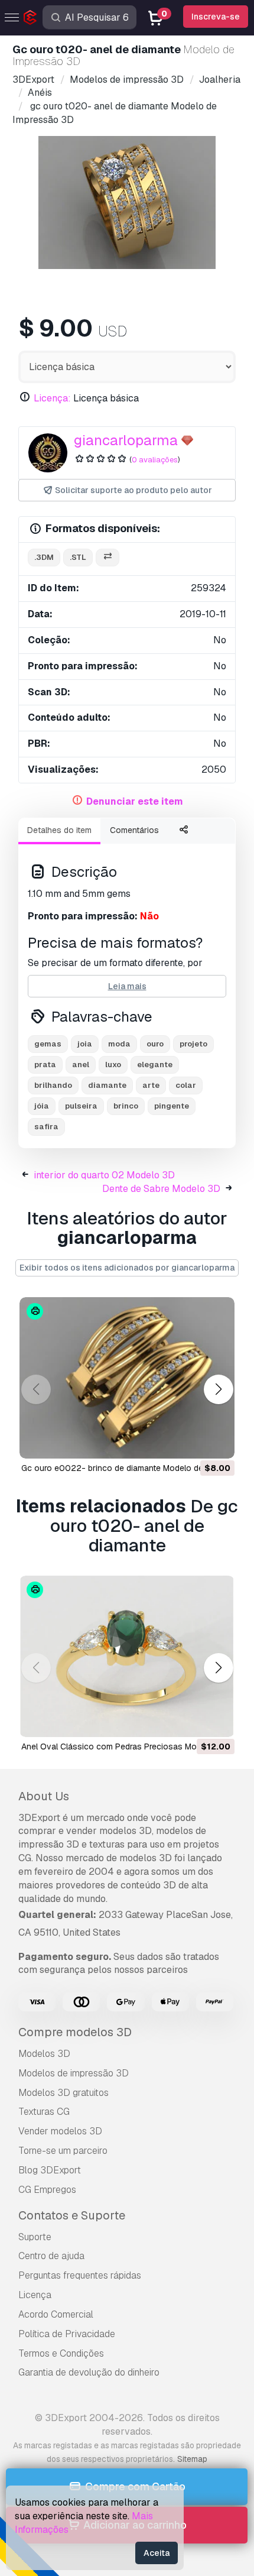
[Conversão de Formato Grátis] (108, 558)
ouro (155, 1044)
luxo (113, 1065)
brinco (126, 1106)
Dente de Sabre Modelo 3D (161, 1189)
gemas (48, 1044)
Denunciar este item (135, 801)
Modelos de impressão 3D (74, 2073)
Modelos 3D (44, 2054)
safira (46, 1127)
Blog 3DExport (50, 2170)
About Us (44, 1796)
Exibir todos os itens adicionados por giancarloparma (127, 1268)
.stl (78, 557)
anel (81, 1065)
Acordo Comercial (56, 2314)
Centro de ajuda (51, 2256)
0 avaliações (155, 460)
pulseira (81, 1106)
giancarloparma (126, 440)
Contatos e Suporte (72, 2215)
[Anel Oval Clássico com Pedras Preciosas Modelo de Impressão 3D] (127, 1656)
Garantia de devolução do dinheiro (89, 2372)
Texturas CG (44, 2112)
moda (119, 1044)
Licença (35, 2295)
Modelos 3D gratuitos (63, 2093)
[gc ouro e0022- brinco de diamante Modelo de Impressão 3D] (127, 1378)
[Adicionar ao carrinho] (193, 1442)
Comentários (134, 830)
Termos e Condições (61, 2353)
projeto (193, 1044)
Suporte (35, 2237)
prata (45, 1065)
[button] (218, 1390)
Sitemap (192, 2459)
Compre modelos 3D (75, 2032)
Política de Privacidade (67, 2334)
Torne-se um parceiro (63, 2151)
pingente (172, 1106)
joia (85, 1044)
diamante (107, 1085)
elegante (155, 1065)
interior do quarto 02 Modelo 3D (104, 1175)
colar (186, 1085)
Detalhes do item (59, 830)
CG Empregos (47, 2190)
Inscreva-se (216, 17)
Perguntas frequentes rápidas (80, 2275)
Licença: (52, 398)
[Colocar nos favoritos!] (217, 1442)
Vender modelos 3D (60, 2131)
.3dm (44, 557)
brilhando (53, 1085)
